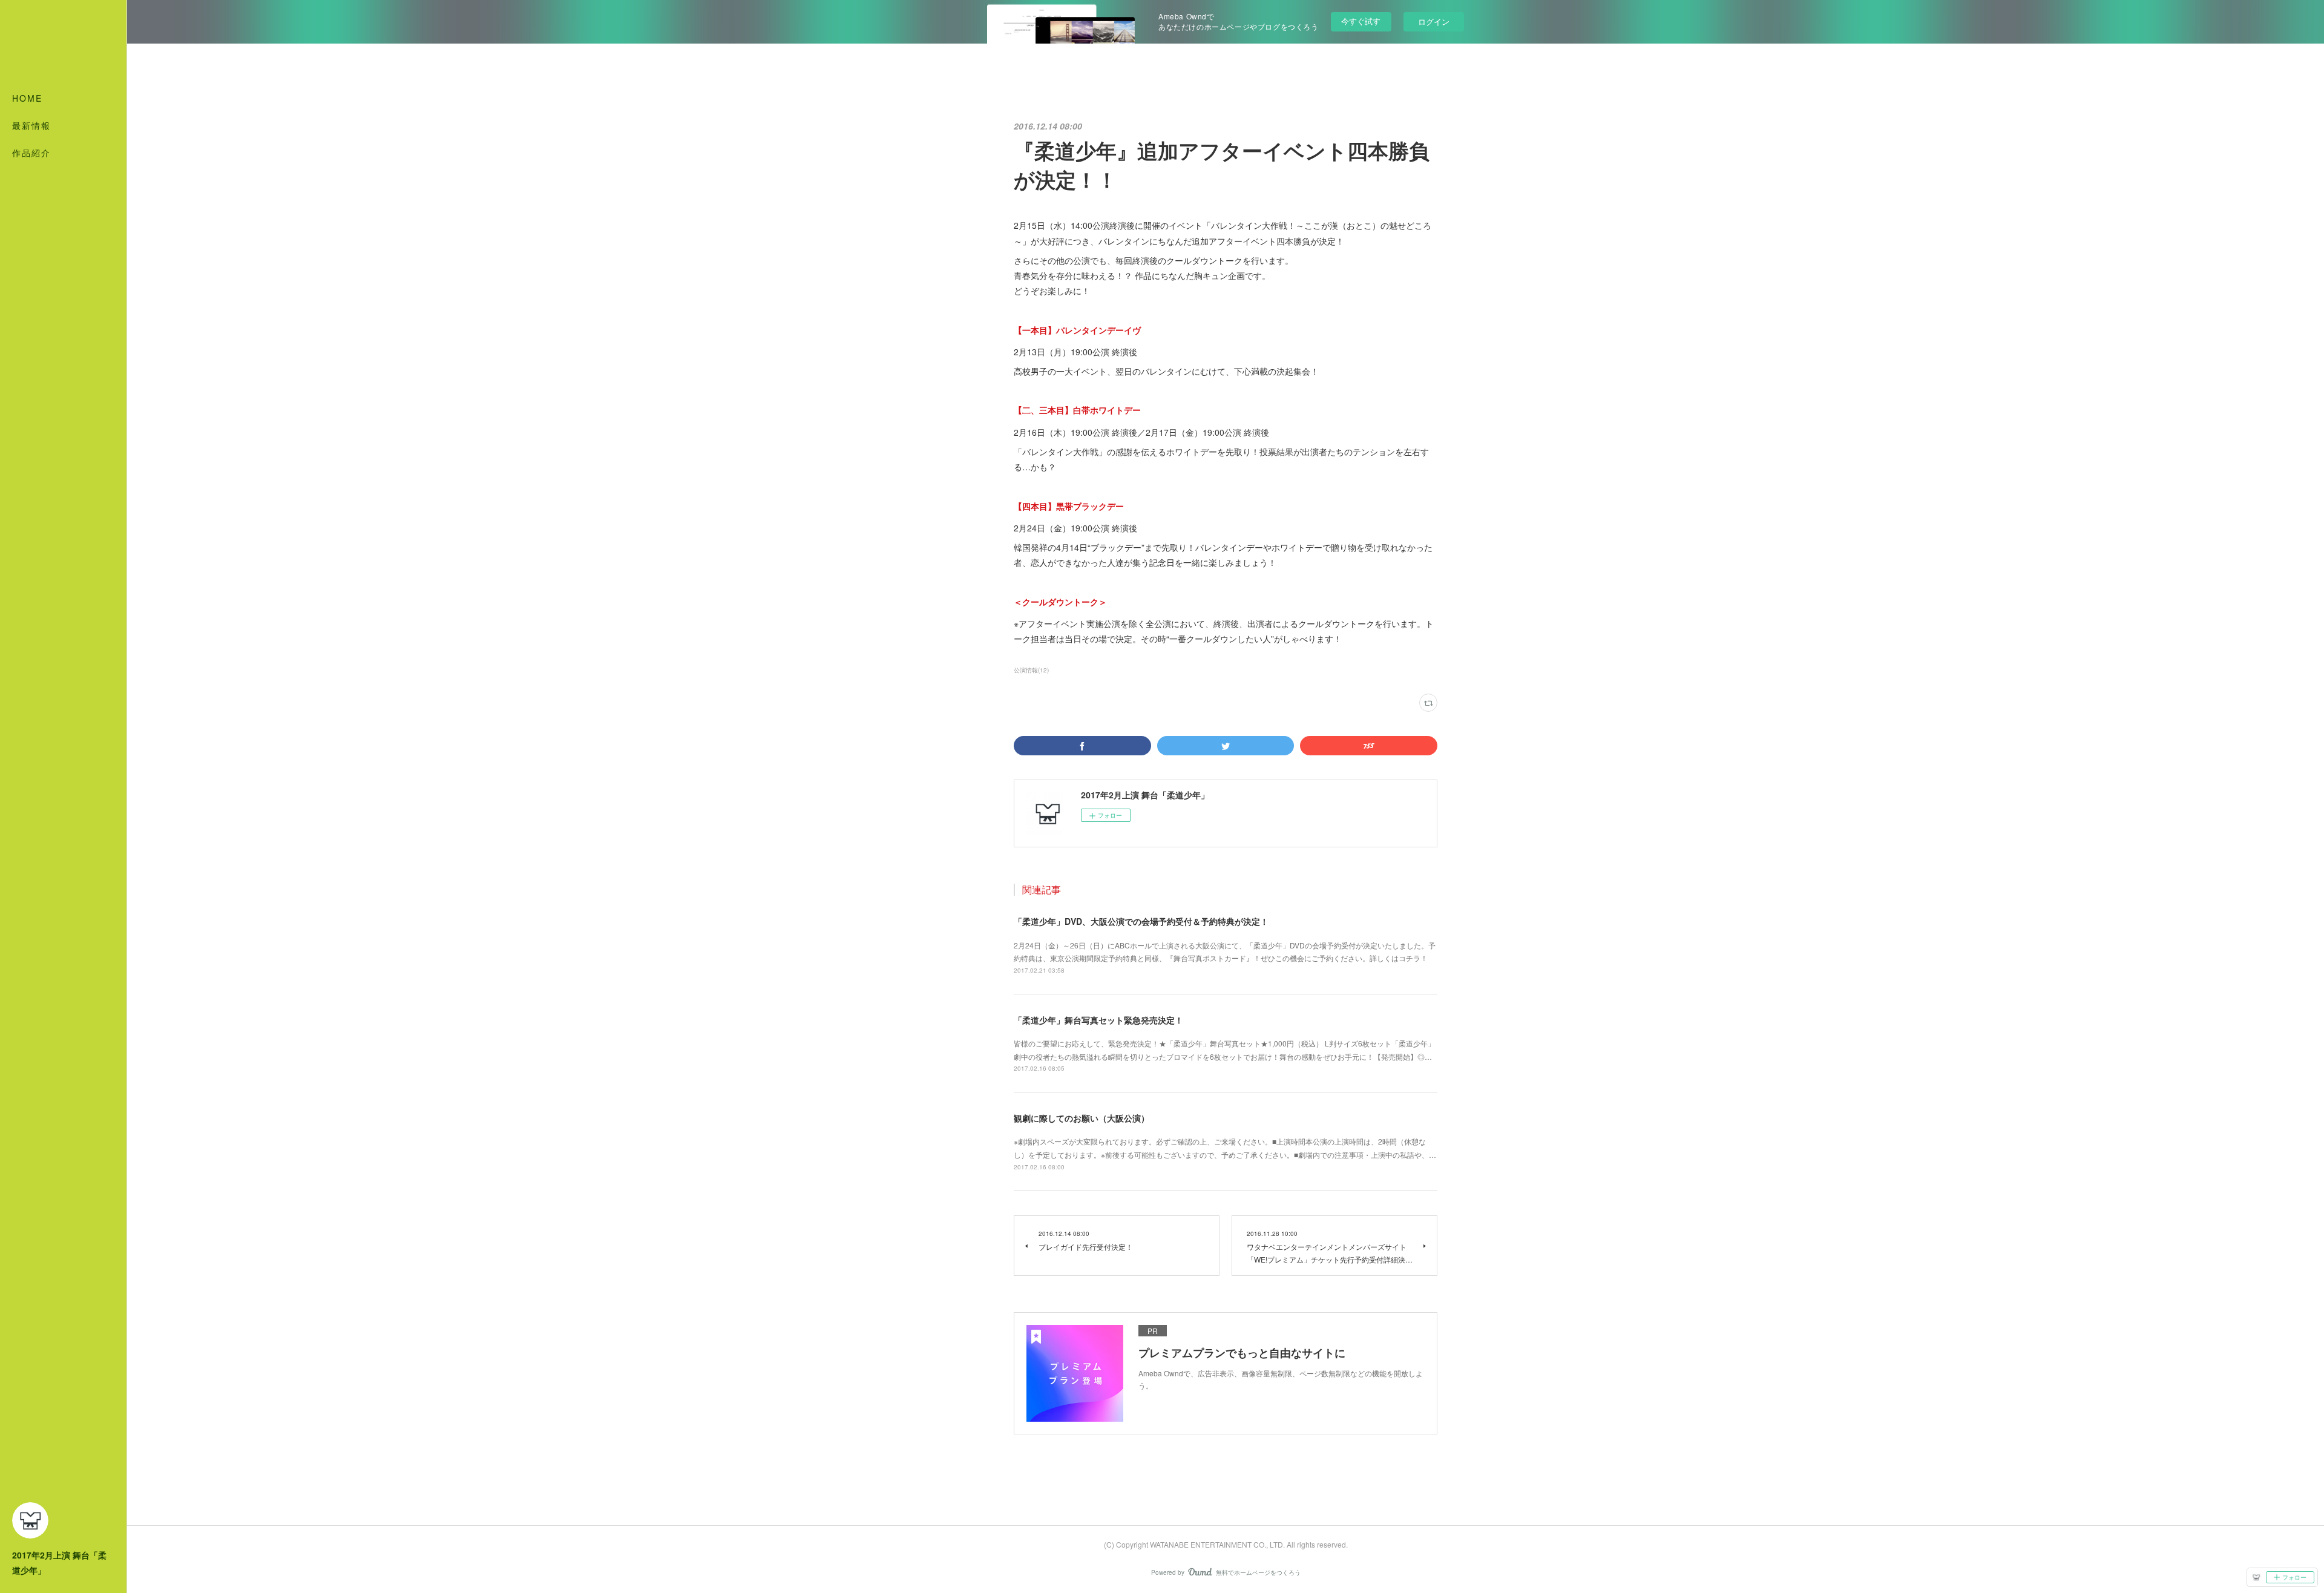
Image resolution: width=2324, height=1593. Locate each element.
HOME (27, 98)
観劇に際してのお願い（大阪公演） (1082, 1118)
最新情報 (31, 125)
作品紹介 (31, 153)
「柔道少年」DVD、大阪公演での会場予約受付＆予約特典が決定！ (1141, 921)
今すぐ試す (1361, 21)
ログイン (1434, 21)
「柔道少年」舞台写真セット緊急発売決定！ (1098, 1020)
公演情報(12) (1031, 670)
